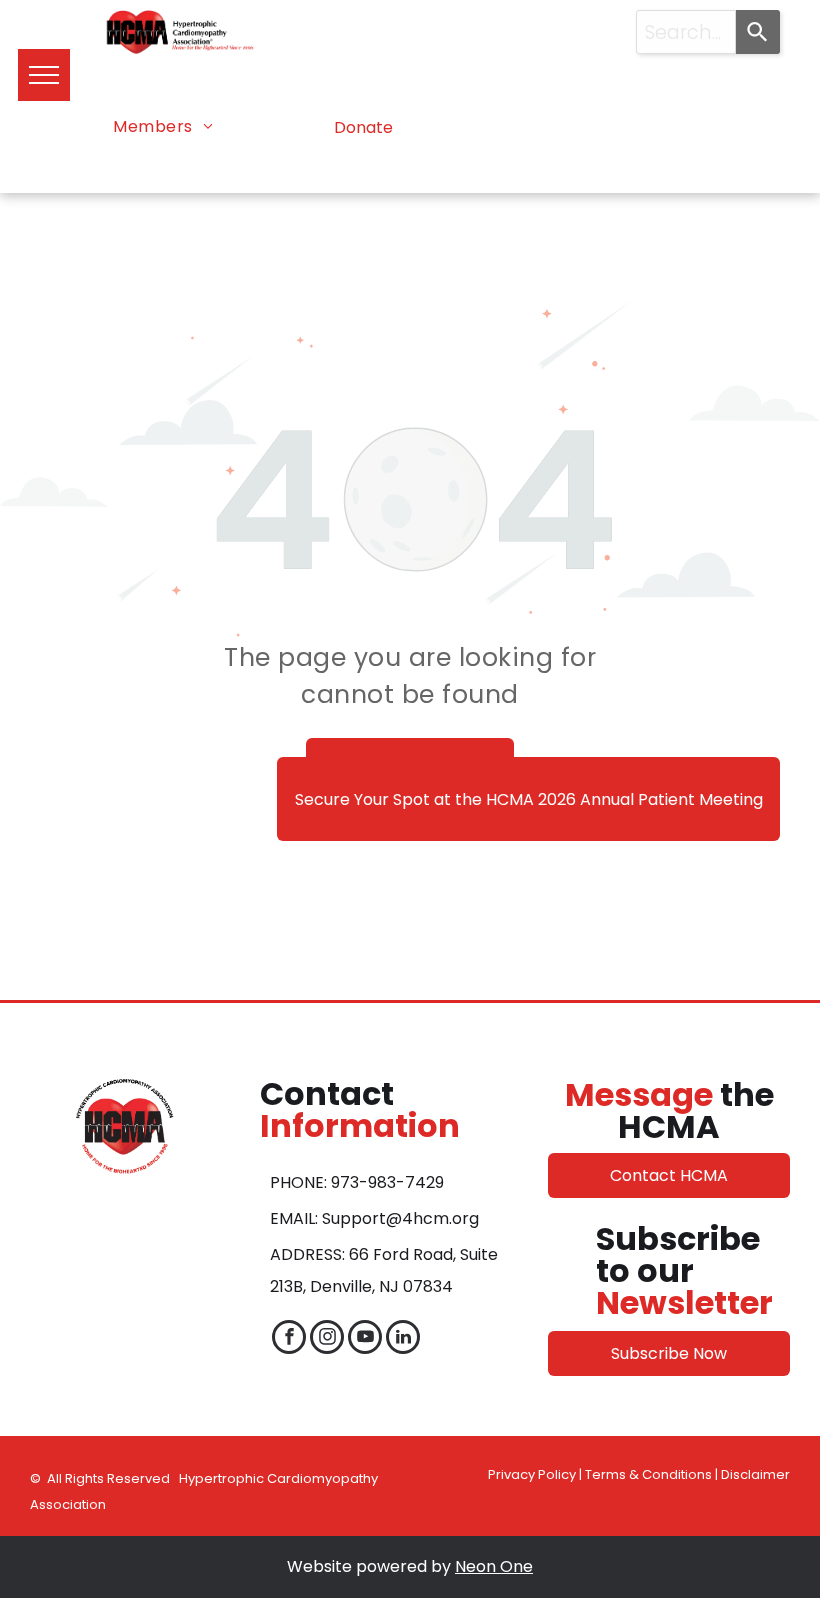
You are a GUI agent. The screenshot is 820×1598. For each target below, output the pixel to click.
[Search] (758, 32)
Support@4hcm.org (400, 1218)
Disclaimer (755, 1474)
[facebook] (289, 1339)
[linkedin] (403, 1339)
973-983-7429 (387, 1182)
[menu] (44, 75)
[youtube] (365, 1339)
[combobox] (686, 32)
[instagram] (327, 1339)
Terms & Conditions (648, 1474)
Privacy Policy (532, 1474)
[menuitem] (163, 127)
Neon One (494, 1566)
